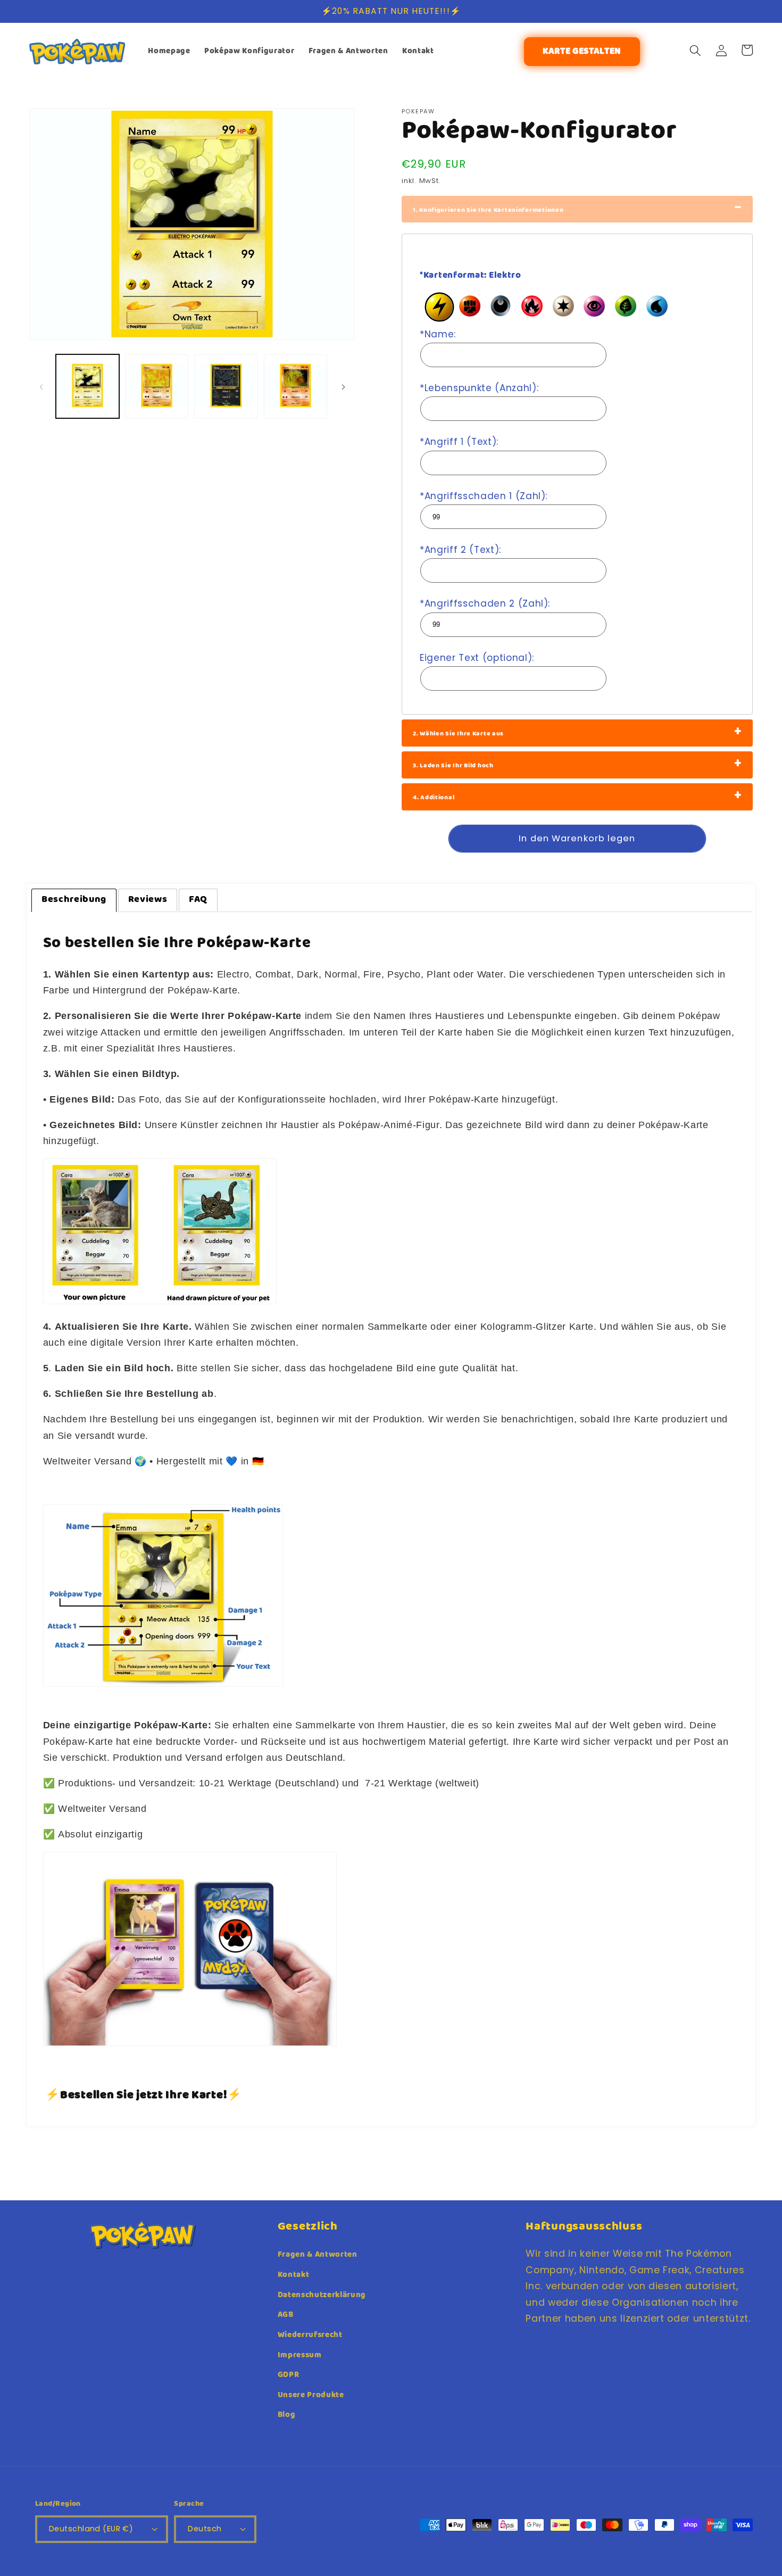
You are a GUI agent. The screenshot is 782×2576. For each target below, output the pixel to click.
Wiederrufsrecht (310, 2335)
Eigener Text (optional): (477, 658)
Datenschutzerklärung (322, 2295)
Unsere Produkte (311, 2395)
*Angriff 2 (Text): (460, 550)
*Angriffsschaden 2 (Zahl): (485, 603)
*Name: (438, 334)
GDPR (289, 2375)
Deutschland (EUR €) (91, 2529)
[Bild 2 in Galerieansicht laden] (157, 386)
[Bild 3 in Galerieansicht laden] (226, 386)
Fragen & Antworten (318, 2255)
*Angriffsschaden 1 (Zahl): (484, 496)
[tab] (74, 900)
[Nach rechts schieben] (343, 386)
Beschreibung (74, 900)
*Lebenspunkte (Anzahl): (479, 388)
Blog (287, 2415)
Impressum (300, 2355)
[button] (695, 50)
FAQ (198, 900)
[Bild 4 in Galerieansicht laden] (296, 386)
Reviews (148, 900)
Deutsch (205, 2529)
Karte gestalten (582, 52)
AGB (286, 2315)
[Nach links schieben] (41, 386)
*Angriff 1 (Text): (459, 442)
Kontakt (294, 2275)
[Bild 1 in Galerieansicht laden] (88, 386)
